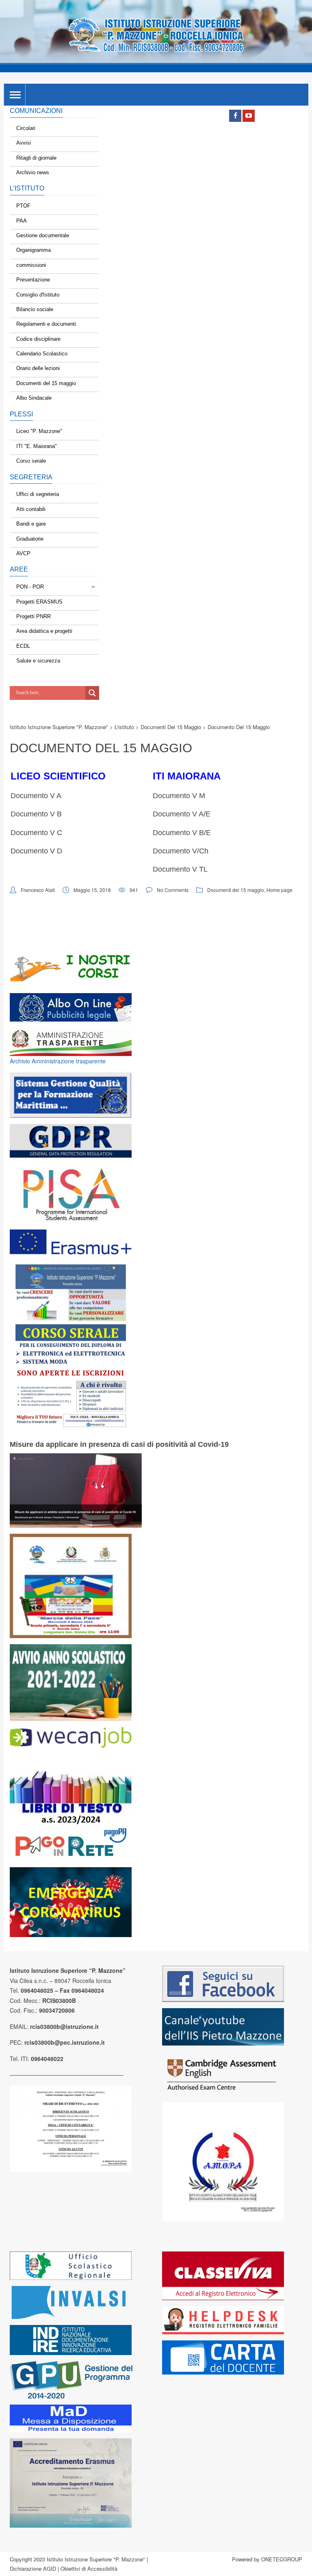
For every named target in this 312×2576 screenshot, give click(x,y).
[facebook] (235, 116)
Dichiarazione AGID (33, 2568)
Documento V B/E (182, 833)
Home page (279, 890)
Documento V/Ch (181, 851)
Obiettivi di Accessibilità (89, 2568)
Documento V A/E (182, 814)
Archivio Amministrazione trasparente (58, 1061)
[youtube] (249, 116)
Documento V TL (180, 869)
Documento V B (36, 814)
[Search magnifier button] (92, 693)
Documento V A (36, 796)
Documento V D (36, 851)
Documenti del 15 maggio (236, 890)
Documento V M (179, 796)
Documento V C (36, 833)
